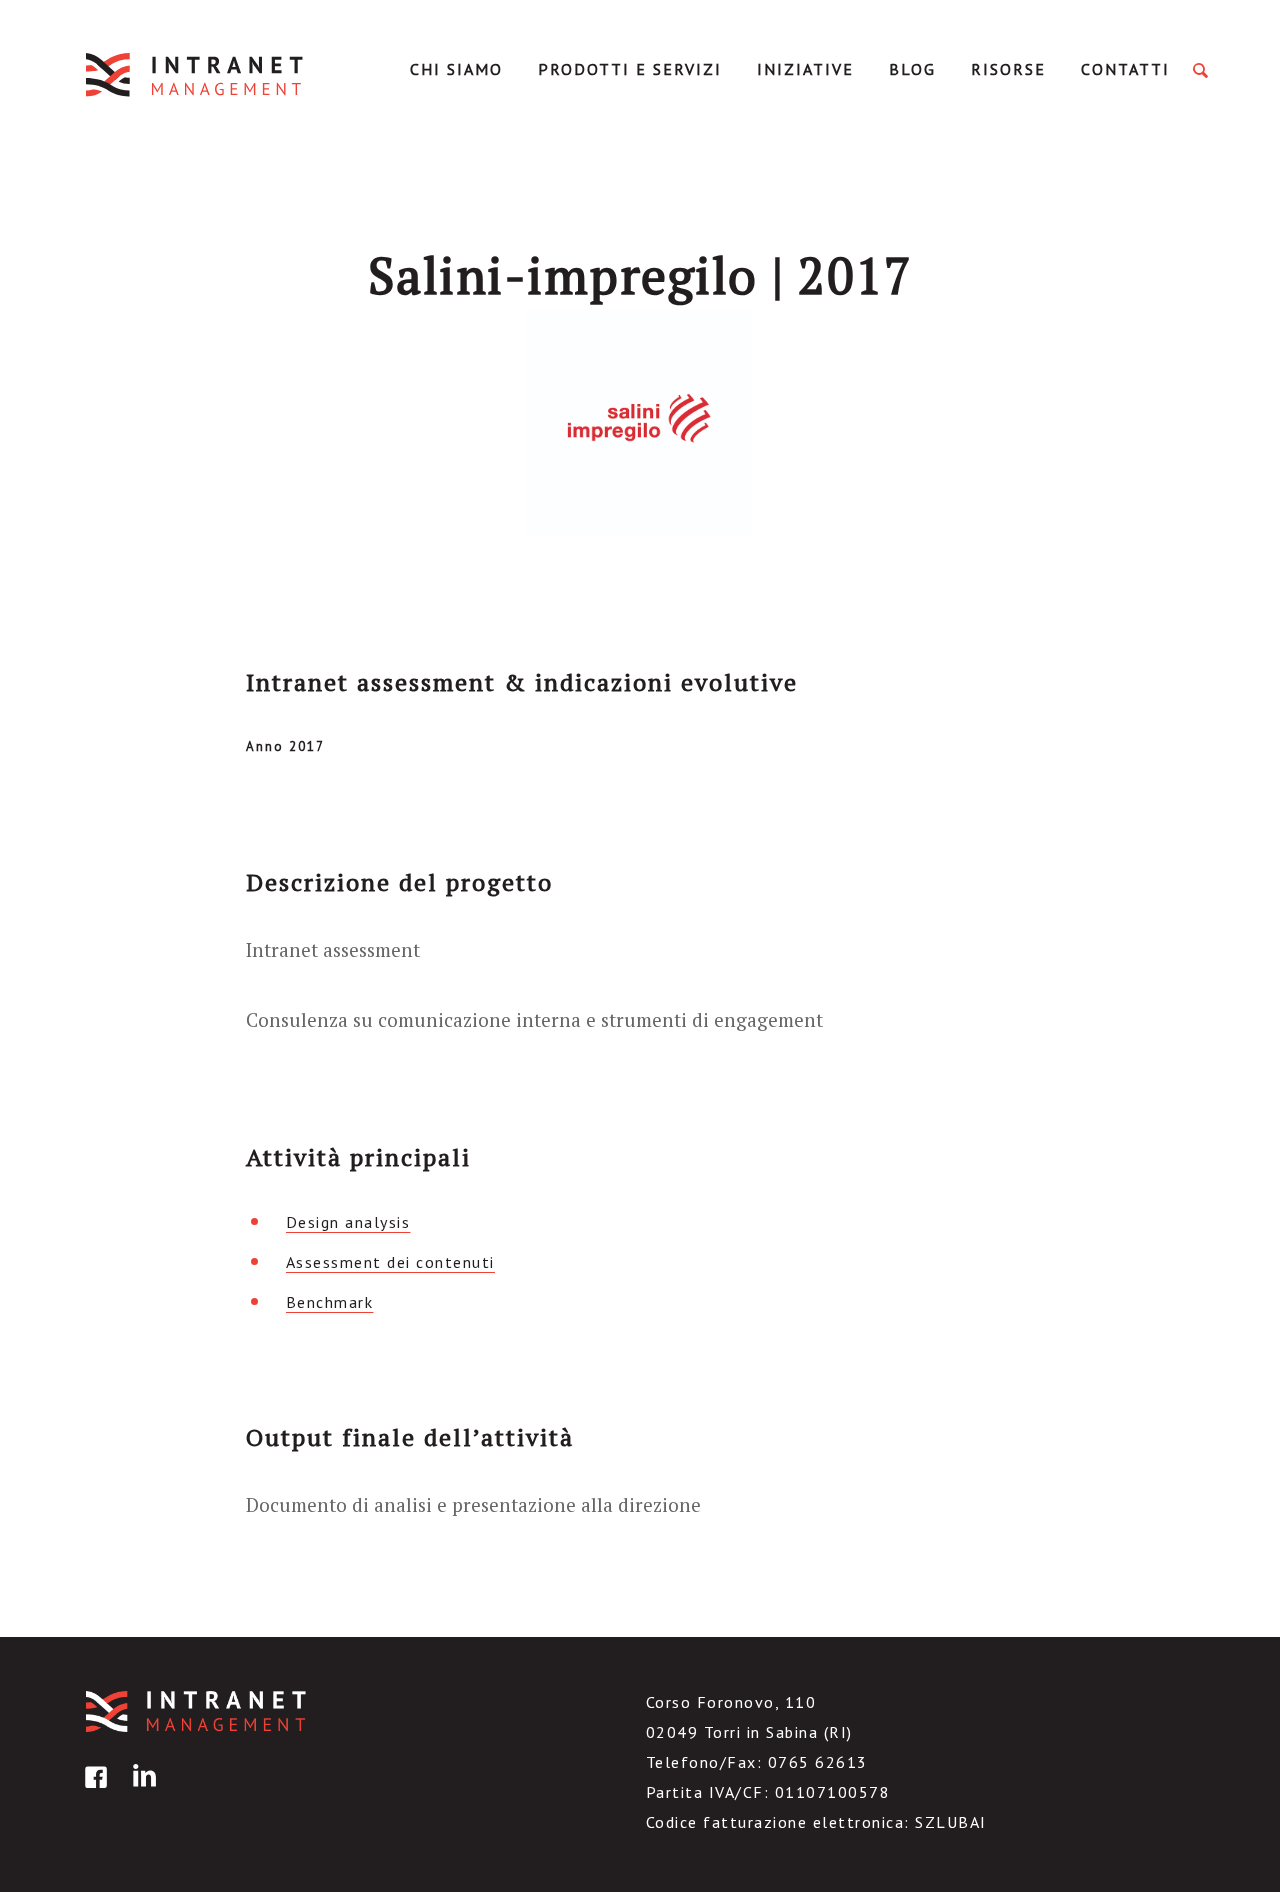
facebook (93, 1791)
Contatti (1125, 69)
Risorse (1008, 69)
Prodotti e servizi (630, 69)
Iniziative (805, 69)
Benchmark (330, 1302)
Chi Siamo (456, 69)
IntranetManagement (196, 74)
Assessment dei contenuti (390, 1262)
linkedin (141, 1791)
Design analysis (348, 1222)
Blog (912, 69)
